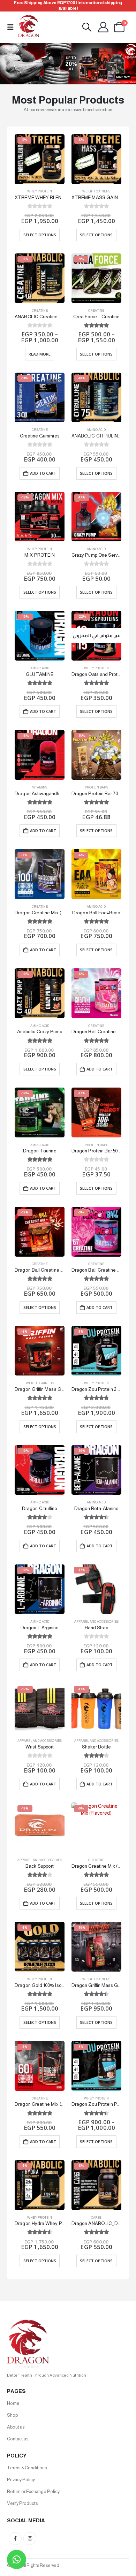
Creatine (40, 311)
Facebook (15, 2539)
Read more (40, 354)
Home (13, 2403)
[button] (13, 27)
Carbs (96, 2218)
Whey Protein (40, 191)
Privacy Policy (21, 2480)
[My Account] (103, 27)
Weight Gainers (96, 191)
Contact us (18, 2439)
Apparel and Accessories (96, 1622)
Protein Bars (96, 787)
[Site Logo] (29, 27)
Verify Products (22, 2503)
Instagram (30, 2539)
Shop (12, 2415)
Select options (40, 235)
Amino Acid (96, 430)
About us (16, 2427)
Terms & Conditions (27, 2468)
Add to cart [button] (43, 473)
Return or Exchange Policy (33, 2491)
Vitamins (40, 787)
